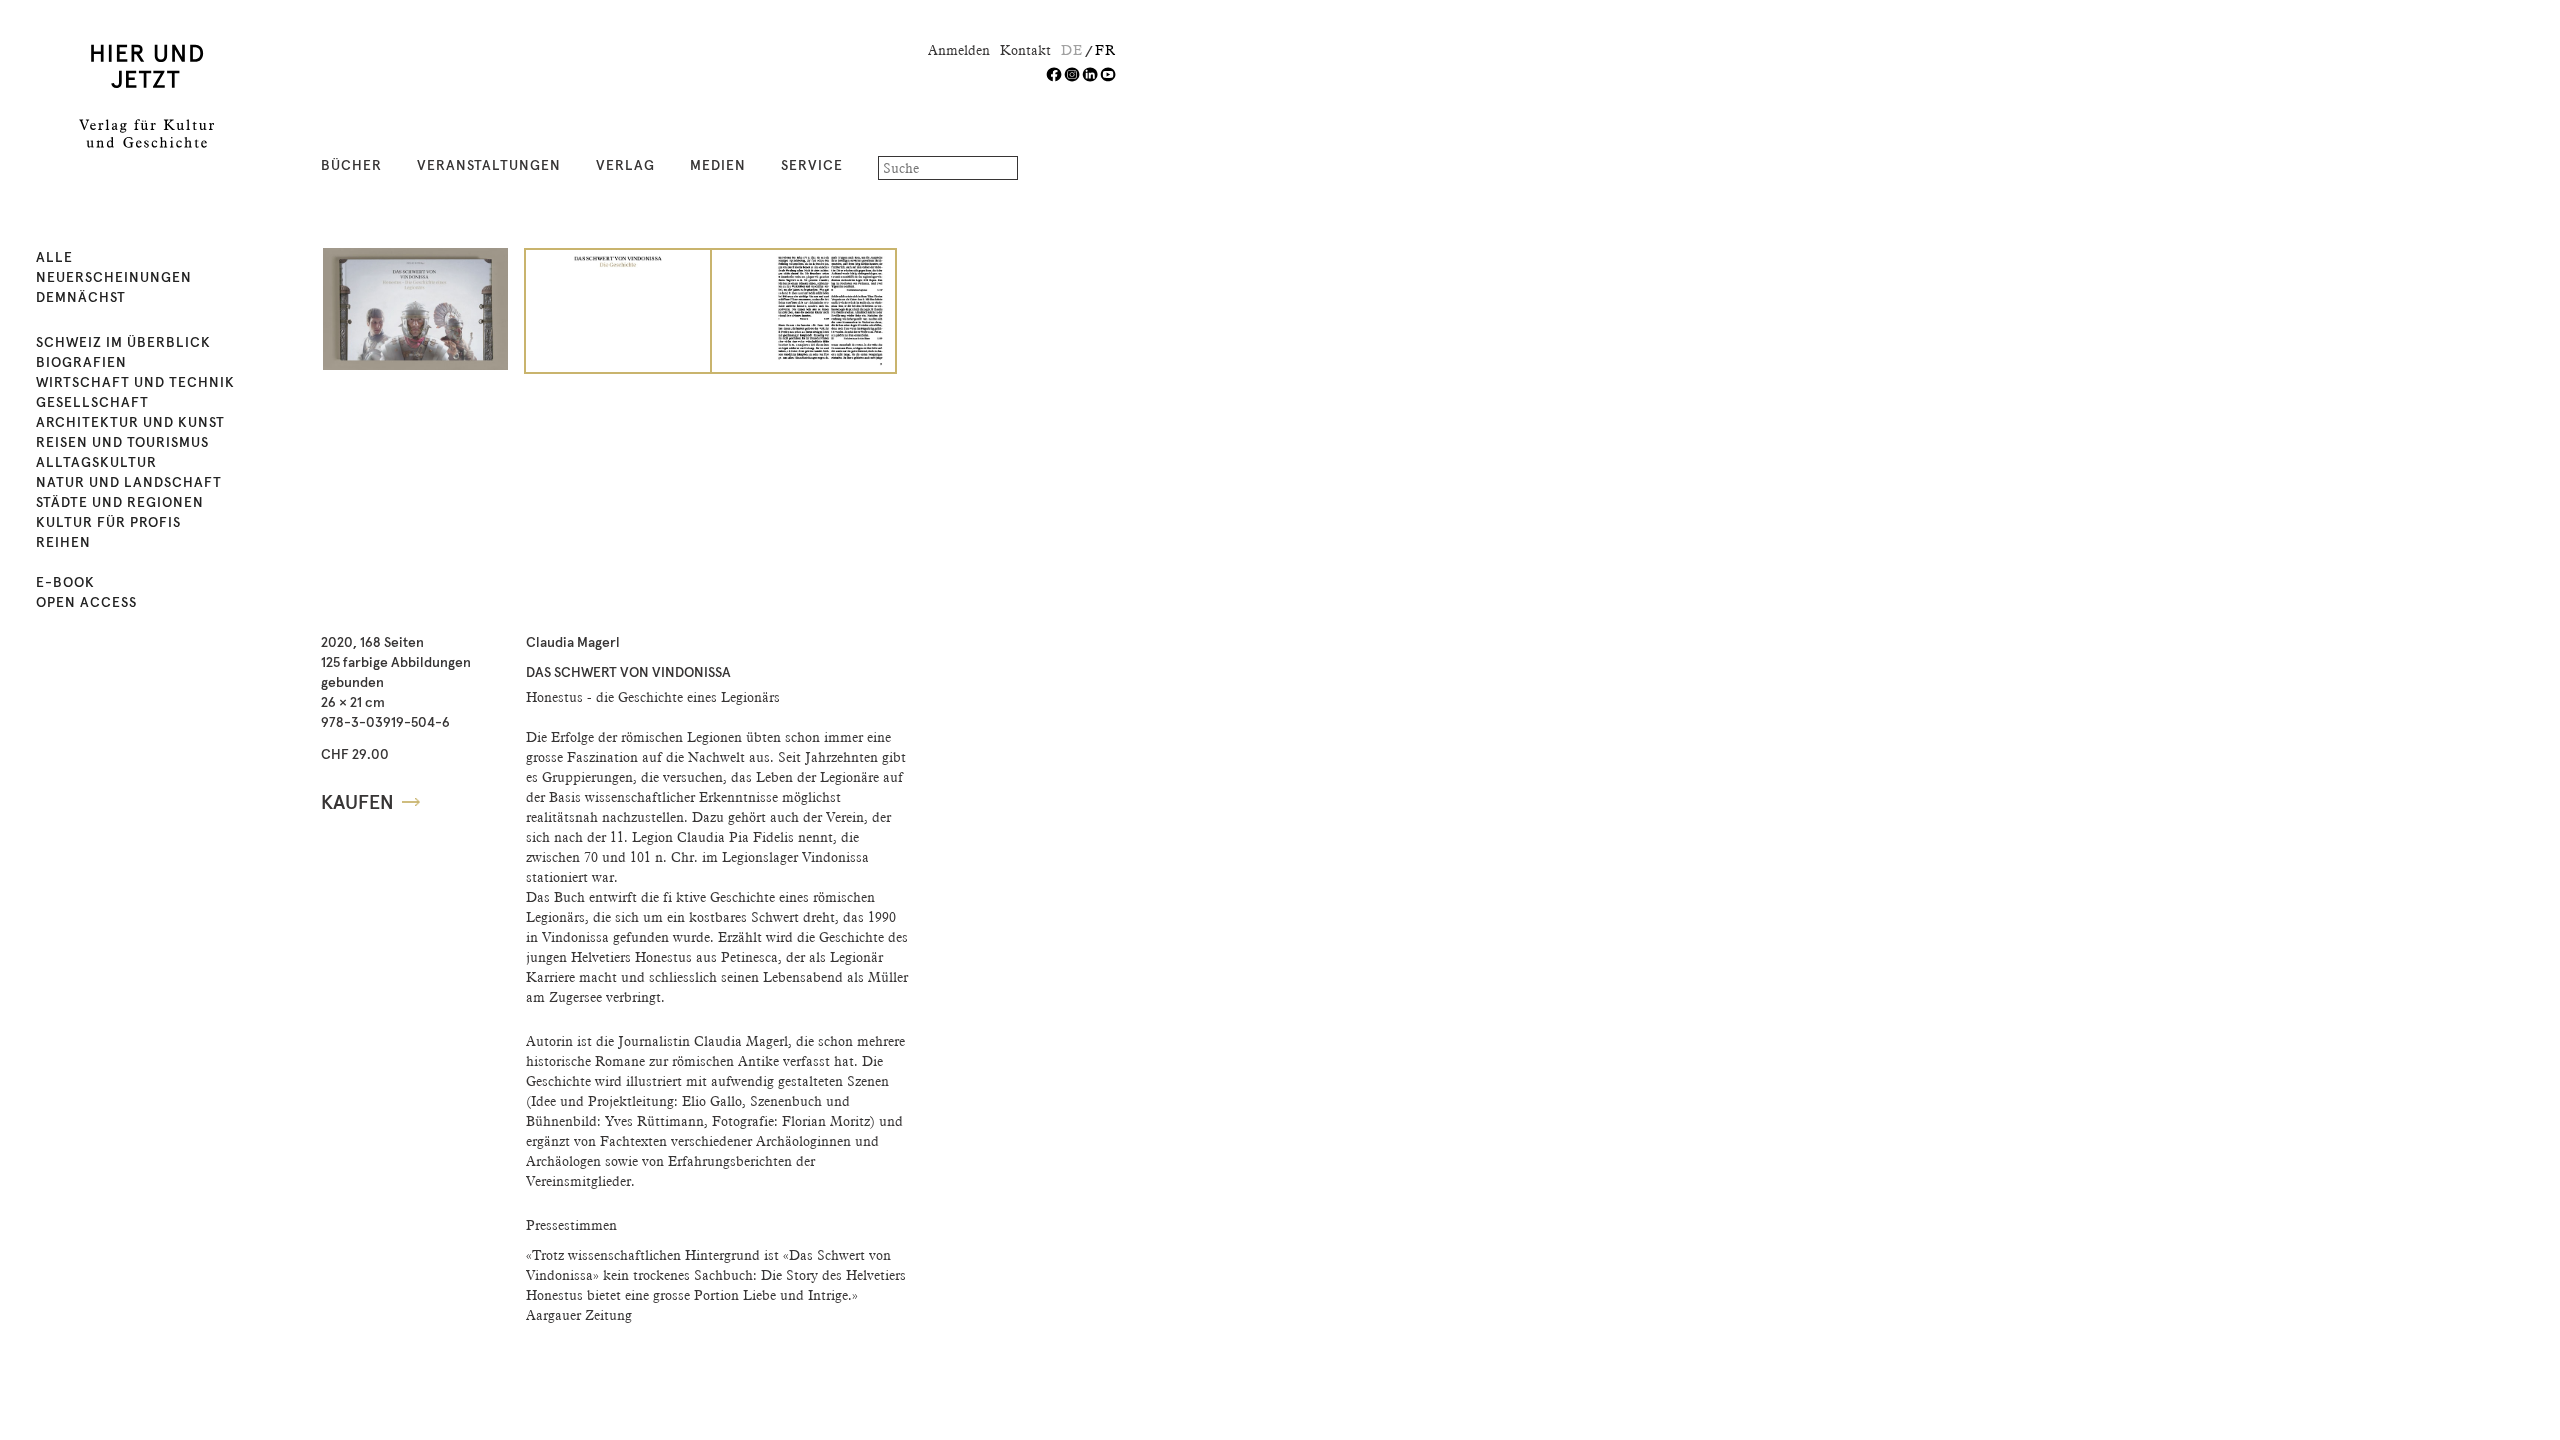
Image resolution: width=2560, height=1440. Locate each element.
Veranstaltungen (489, 166)
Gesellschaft (92, 403)
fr (1105, 50)
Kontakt (1025, 50)
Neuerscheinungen (114, 278)
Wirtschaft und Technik (135, 383)
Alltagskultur (96, 463)
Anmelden (959, 50)
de (1072, 50)
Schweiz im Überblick (123, 343)
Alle (54, 258)
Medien (718, 166)
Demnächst (81, 298)
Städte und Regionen (120, 503)
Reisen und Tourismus (122, 443)
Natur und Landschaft (129, 483)
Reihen (63, 543)
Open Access (86, 603)
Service (812, 166)
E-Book (65, 583)
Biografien (81, 363)
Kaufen (357, 803)
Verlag (625, 166)
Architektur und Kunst (130, 423)
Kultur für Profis (108, 523)
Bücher (351, 166)
